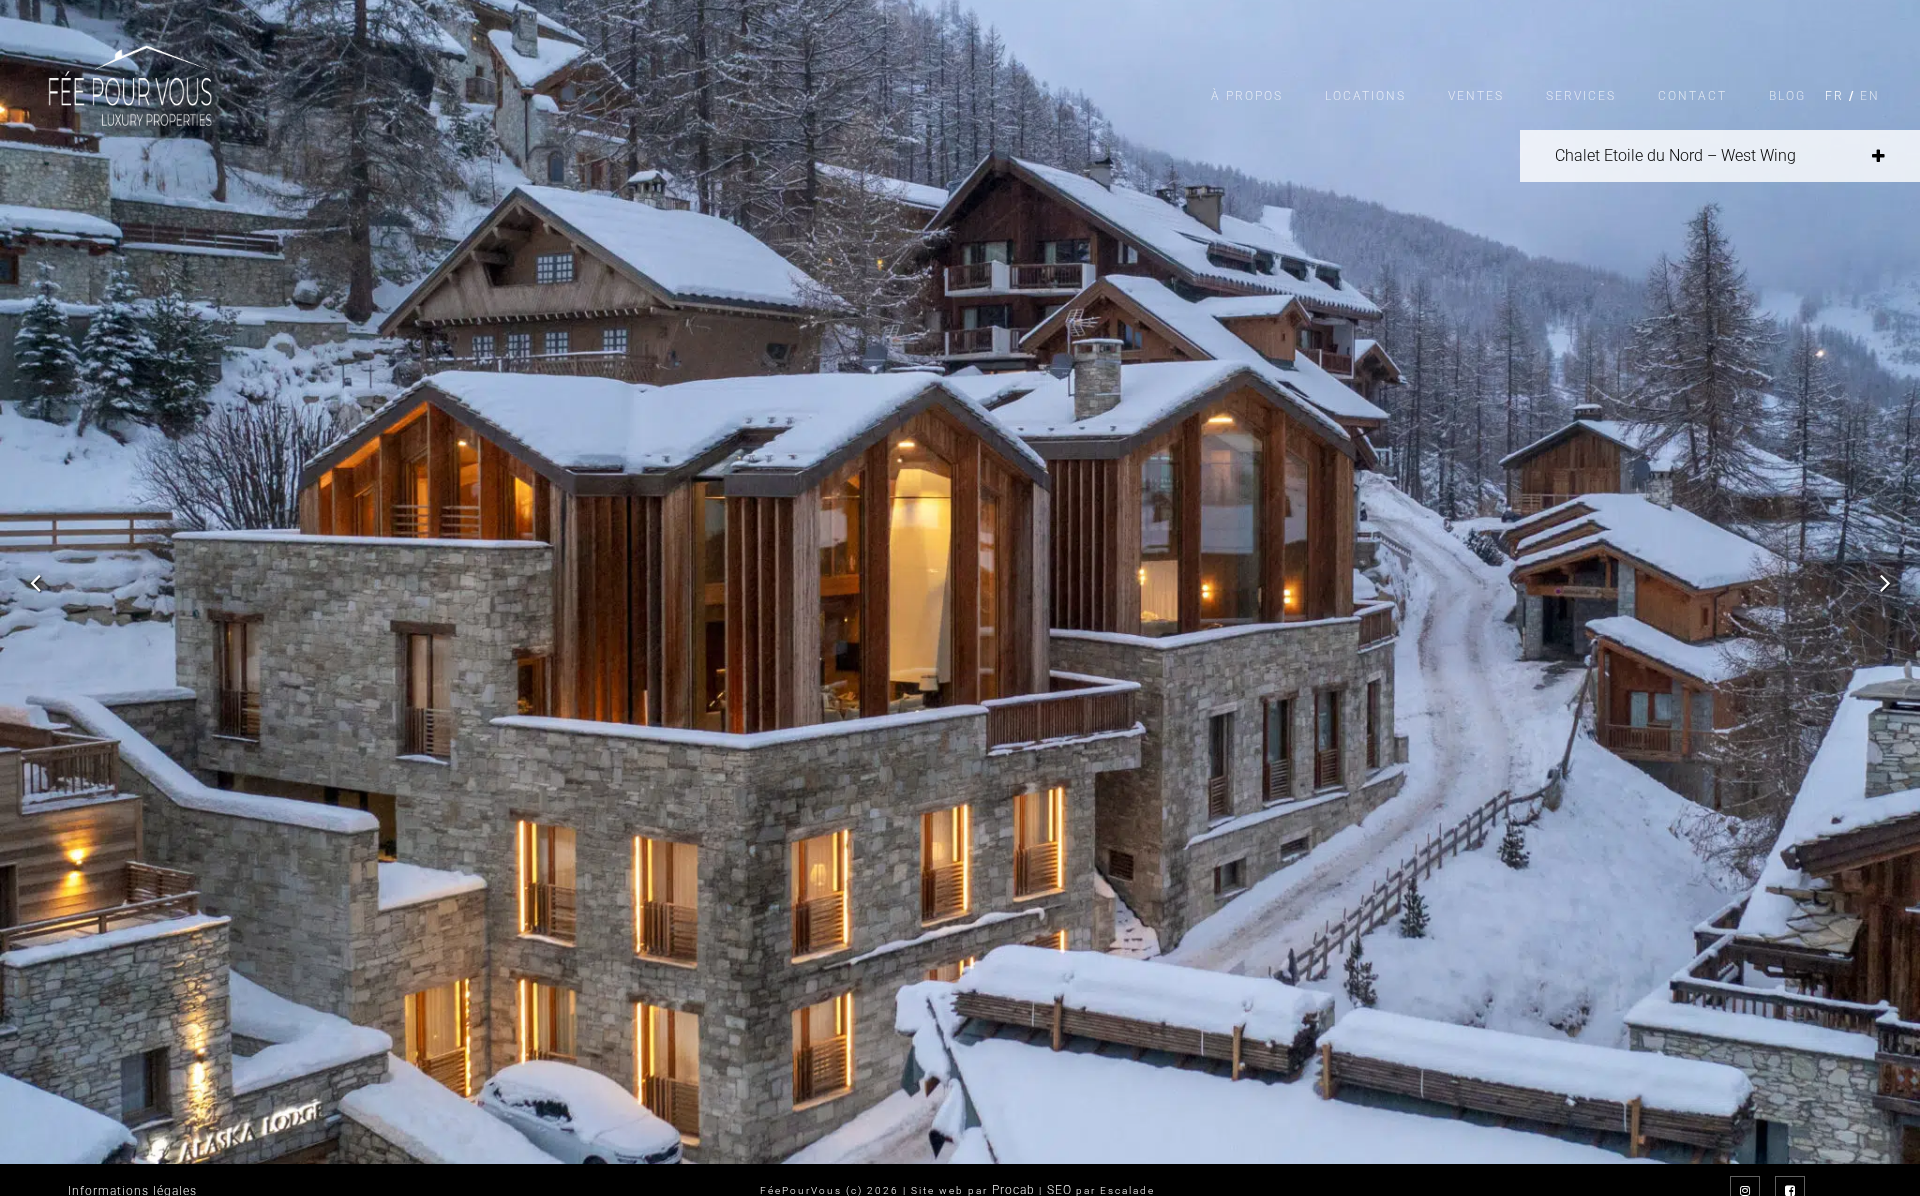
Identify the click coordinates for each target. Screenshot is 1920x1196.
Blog (1787, 96)
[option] (960, 582)
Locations (1365, 96)
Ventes (1476, 96)
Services (1581, 96)
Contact (1692, 96)
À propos (1247, 96)
